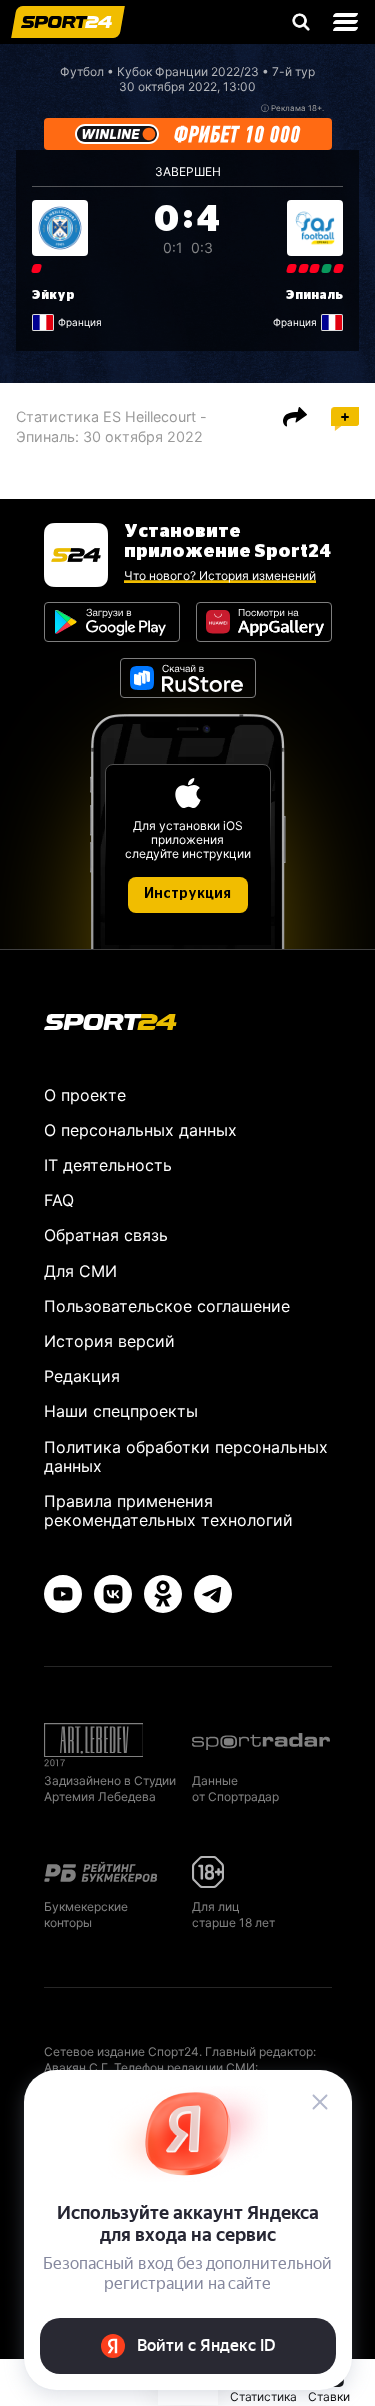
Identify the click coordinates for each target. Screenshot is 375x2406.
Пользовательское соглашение (167, 1306)
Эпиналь (314, 295)
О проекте (85, 1095)
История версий (109, 1341)
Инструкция (187, 894)
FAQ (59, 1200)
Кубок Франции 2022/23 (188, 71)
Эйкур (53, 295)
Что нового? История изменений (220, 575)
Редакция (82, 1376)
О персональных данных (140, 1130)
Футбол (82, 71)
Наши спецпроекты (121, 1411)
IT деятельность (108, 1165)
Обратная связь (106, 1235)
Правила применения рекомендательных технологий (168, 1510)
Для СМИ (80, 1271)
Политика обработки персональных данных (186, 1456)
